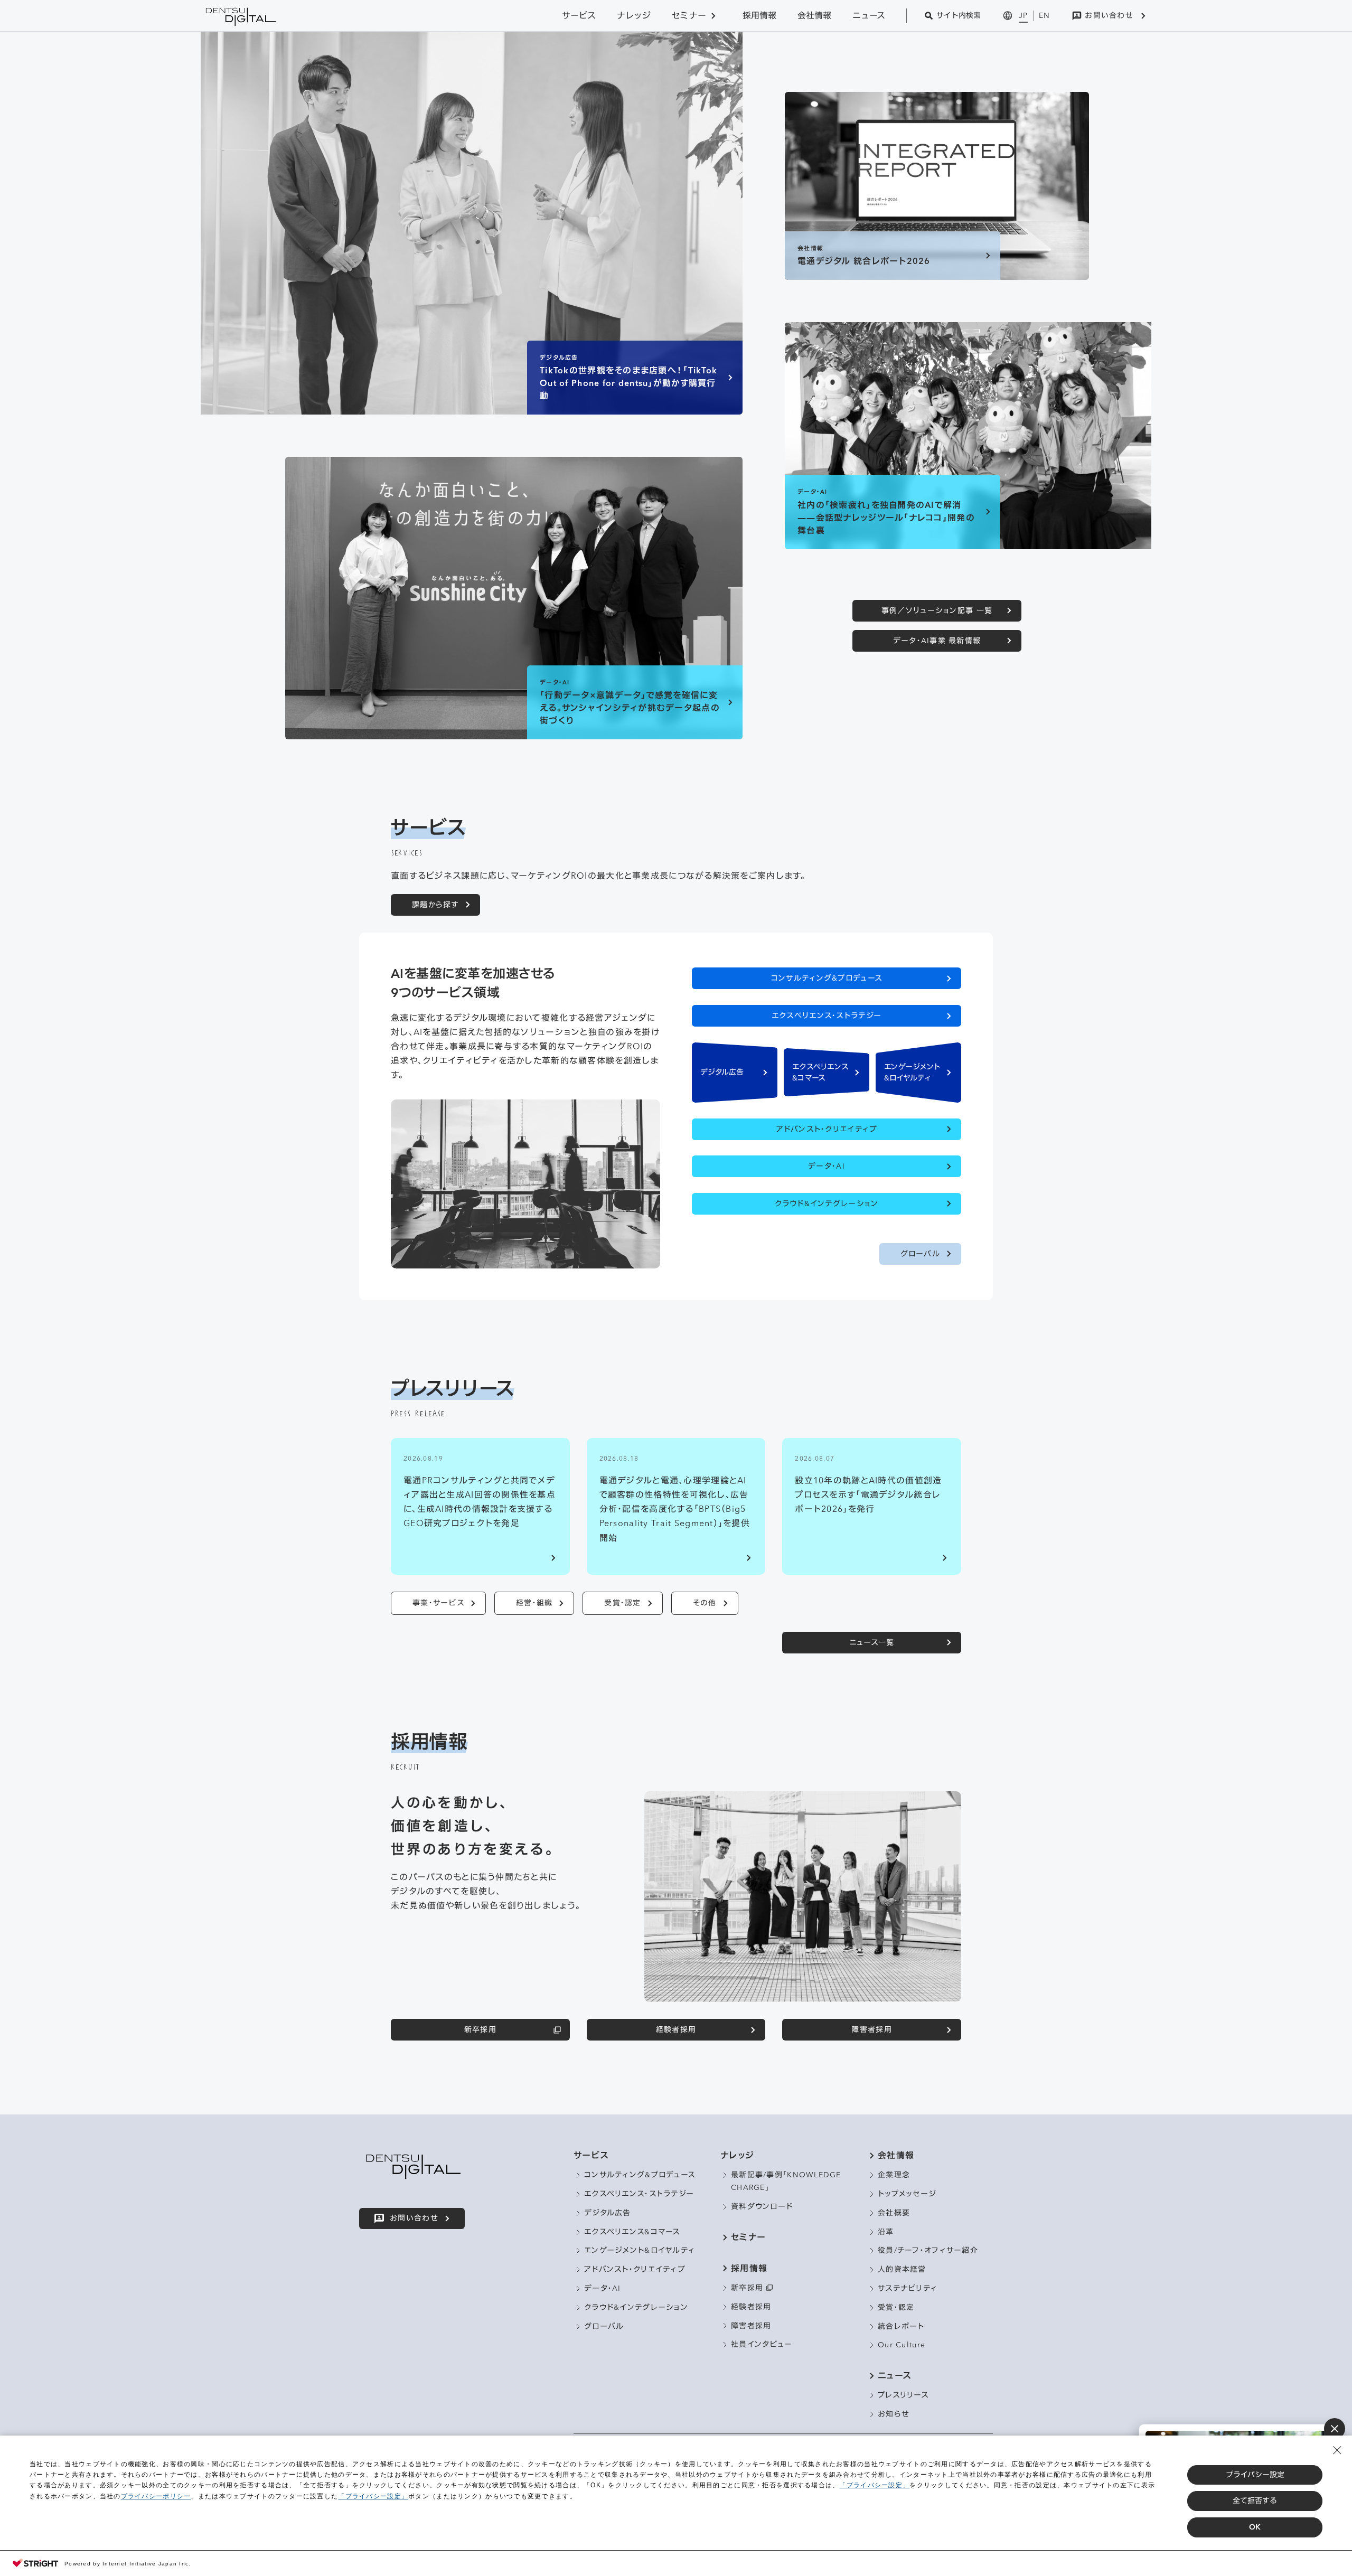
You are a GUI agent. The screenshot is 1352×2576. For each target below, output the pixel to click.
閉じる (1335, 2429)
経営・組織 (534, 1603)
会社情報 (814, 15)
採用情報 (759, 15)
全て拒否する (1255, 2500)
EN (1045, 15)
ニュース (869, 15)
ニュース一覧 (872, 1642)
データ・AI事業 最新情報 (937, 641)
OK (1255, 2527)
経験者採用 (676, 2029)
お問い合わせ (1109, 15)
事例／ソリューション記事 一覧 (937, 610)
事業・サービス (438, 1603)
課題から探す (435, 905)
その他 (705, 1603)
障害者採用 (871, 2029)
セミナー (689, 15)
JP (1024, 15)
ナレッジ (634, 15)
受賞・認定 (622, 1603)
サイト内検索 (959, 15)
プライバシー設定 (1255, 2475)
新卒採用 (480, 2029)
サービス (579, 15)
